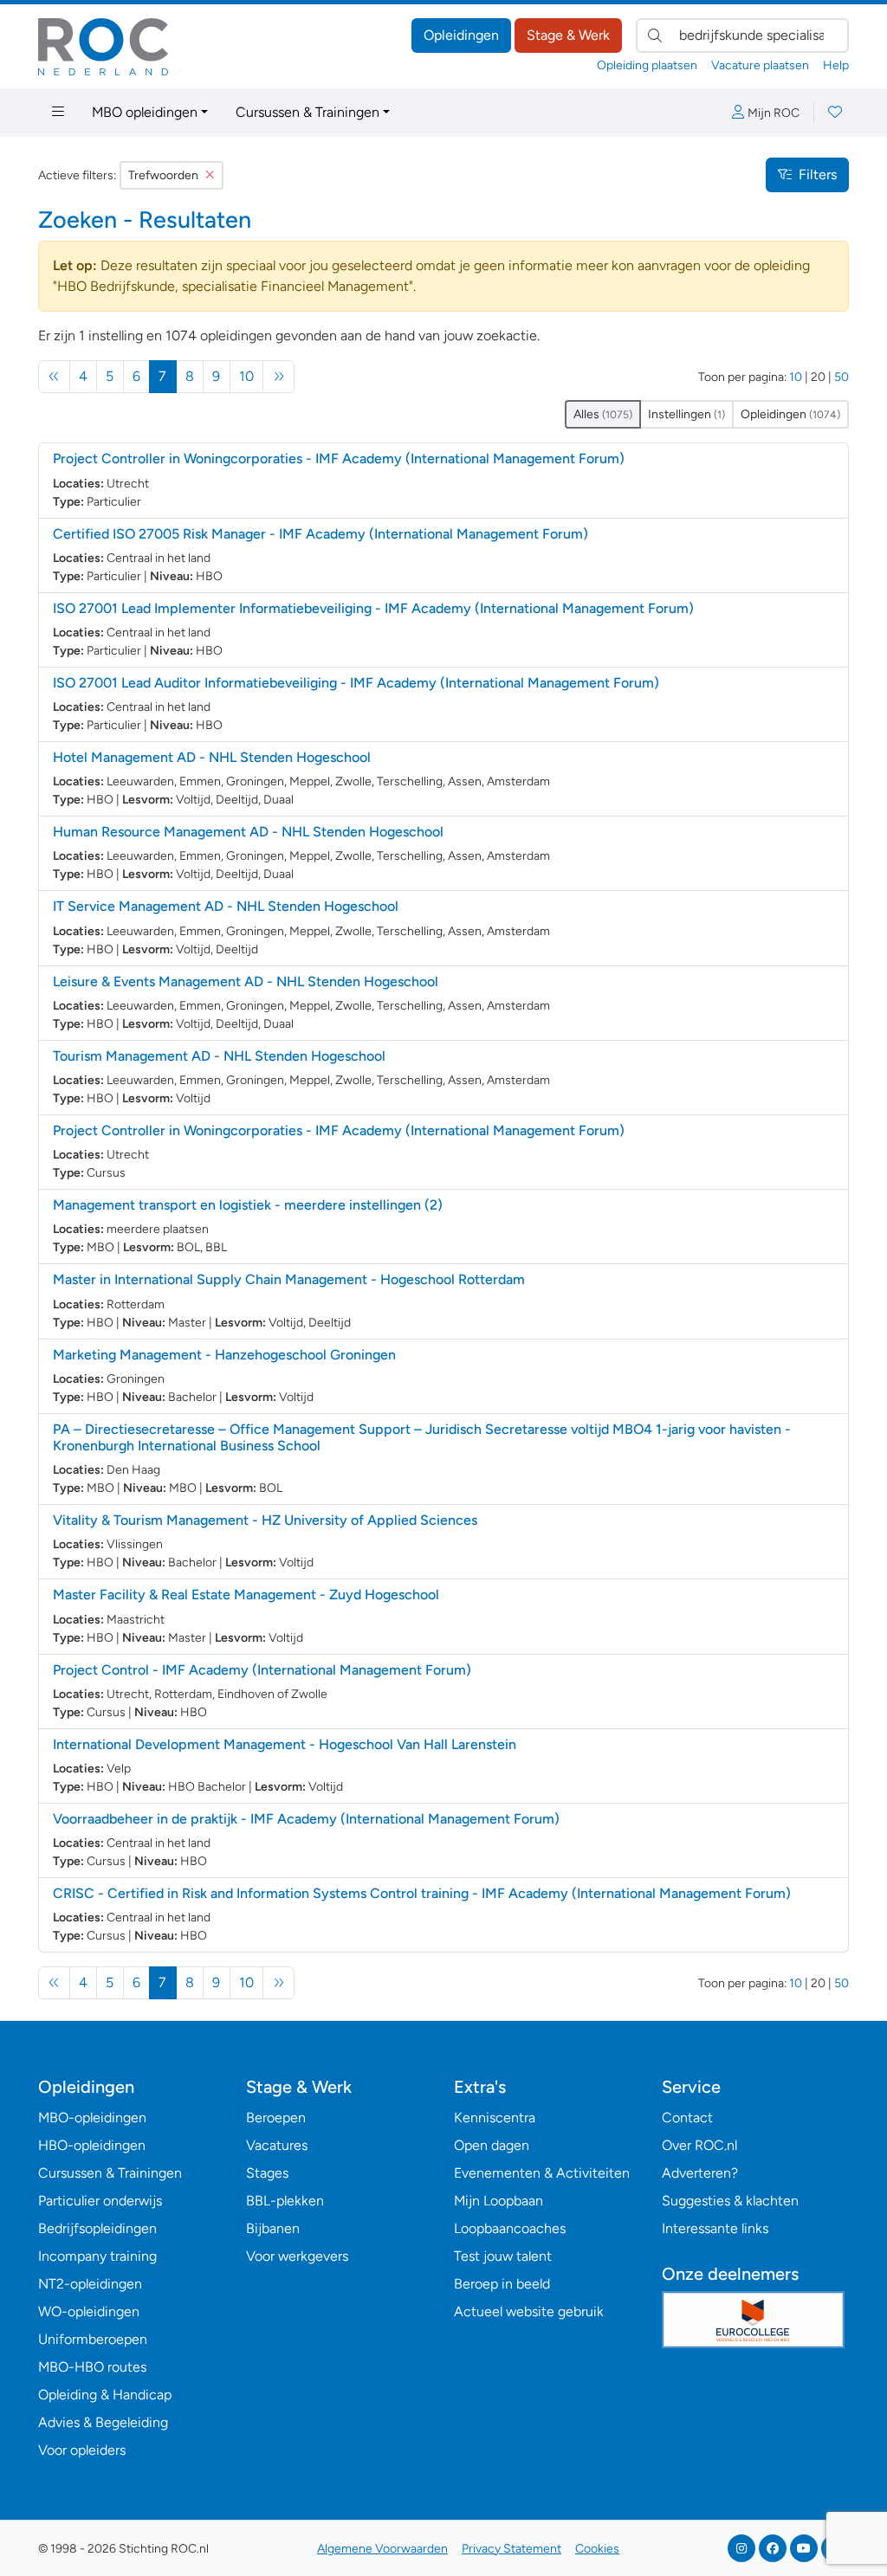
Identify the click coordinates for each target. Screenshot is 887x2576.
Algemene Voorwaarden (382, 2549)
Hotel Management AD (212, 757)
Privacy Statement (511, 2549)
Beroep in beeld (502, 2284)
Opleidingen (461, 35)
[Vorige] (54, 377)
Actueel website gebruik (529, 2311)
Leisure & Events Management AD (246, 981)
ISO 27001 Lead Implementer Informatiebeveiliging (373, 608)
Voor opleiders (82, 2450)
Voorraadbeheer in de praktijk (306, 1819)
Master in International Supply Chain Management (289, 1279)
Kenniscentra (495, 2118)
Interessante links (715, 2228)
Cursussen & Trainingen (308, 112)
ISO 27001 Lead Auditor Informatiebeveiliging (356, 683)
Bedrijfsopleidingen (97, 2228)
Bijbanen (273, 2228)
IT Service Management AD (226, 906)
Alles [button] (603, 414)
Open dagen (492, 2145)
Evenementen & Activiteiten (542, 2173)
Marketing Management (224, 1355)
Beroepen (276, 2118)
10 (246, 376)
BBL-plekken (285, 2201)
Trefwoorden (163, 175)
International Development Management (285, 1744)
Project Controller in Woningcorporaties (339, 458)
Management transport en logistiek (248, 1205)
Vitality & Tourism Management (265, 1520)
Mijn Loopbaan (499, 2201)
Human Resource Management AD (248, 832)
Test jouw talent (503, 2256)
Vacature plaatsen (760, 65)
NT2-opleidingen (90, 2284)
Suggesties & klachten (730, 2201)
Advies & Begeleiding (103, 2422)
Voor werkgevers (297, 2256)
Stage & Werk (568, 35)
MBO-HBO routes (92, 2367)
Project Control (262, 1670)
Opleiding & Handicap (105, 2395)
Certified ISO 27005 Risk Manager (320, 534)
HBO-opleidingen (92, 2145)
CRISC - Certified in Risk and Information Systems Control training (422, 1893)
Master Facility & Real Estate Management (246, 1595)
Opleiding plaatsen (647, 65)
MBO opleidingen (145, 112)
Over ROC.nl (699, 2145)
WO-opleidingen (89, 2311)
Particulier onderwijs (100, 2201)
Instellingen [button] (686, 414)
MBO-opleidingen (92, 2118)
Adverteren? (700, 2173)
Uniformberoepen (93, 2339)
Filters (818, 174)
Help (836, 65)
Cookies (597, 2549)
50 (842, 377)
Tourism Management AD (219, 1056)
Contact (687, 2118)
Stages (267, 2173)
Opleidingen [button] (790, 414)
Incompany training (97, 2256)
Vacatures (277, 2145)
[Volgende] (278, 377)
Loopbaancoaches (510, 2228)
